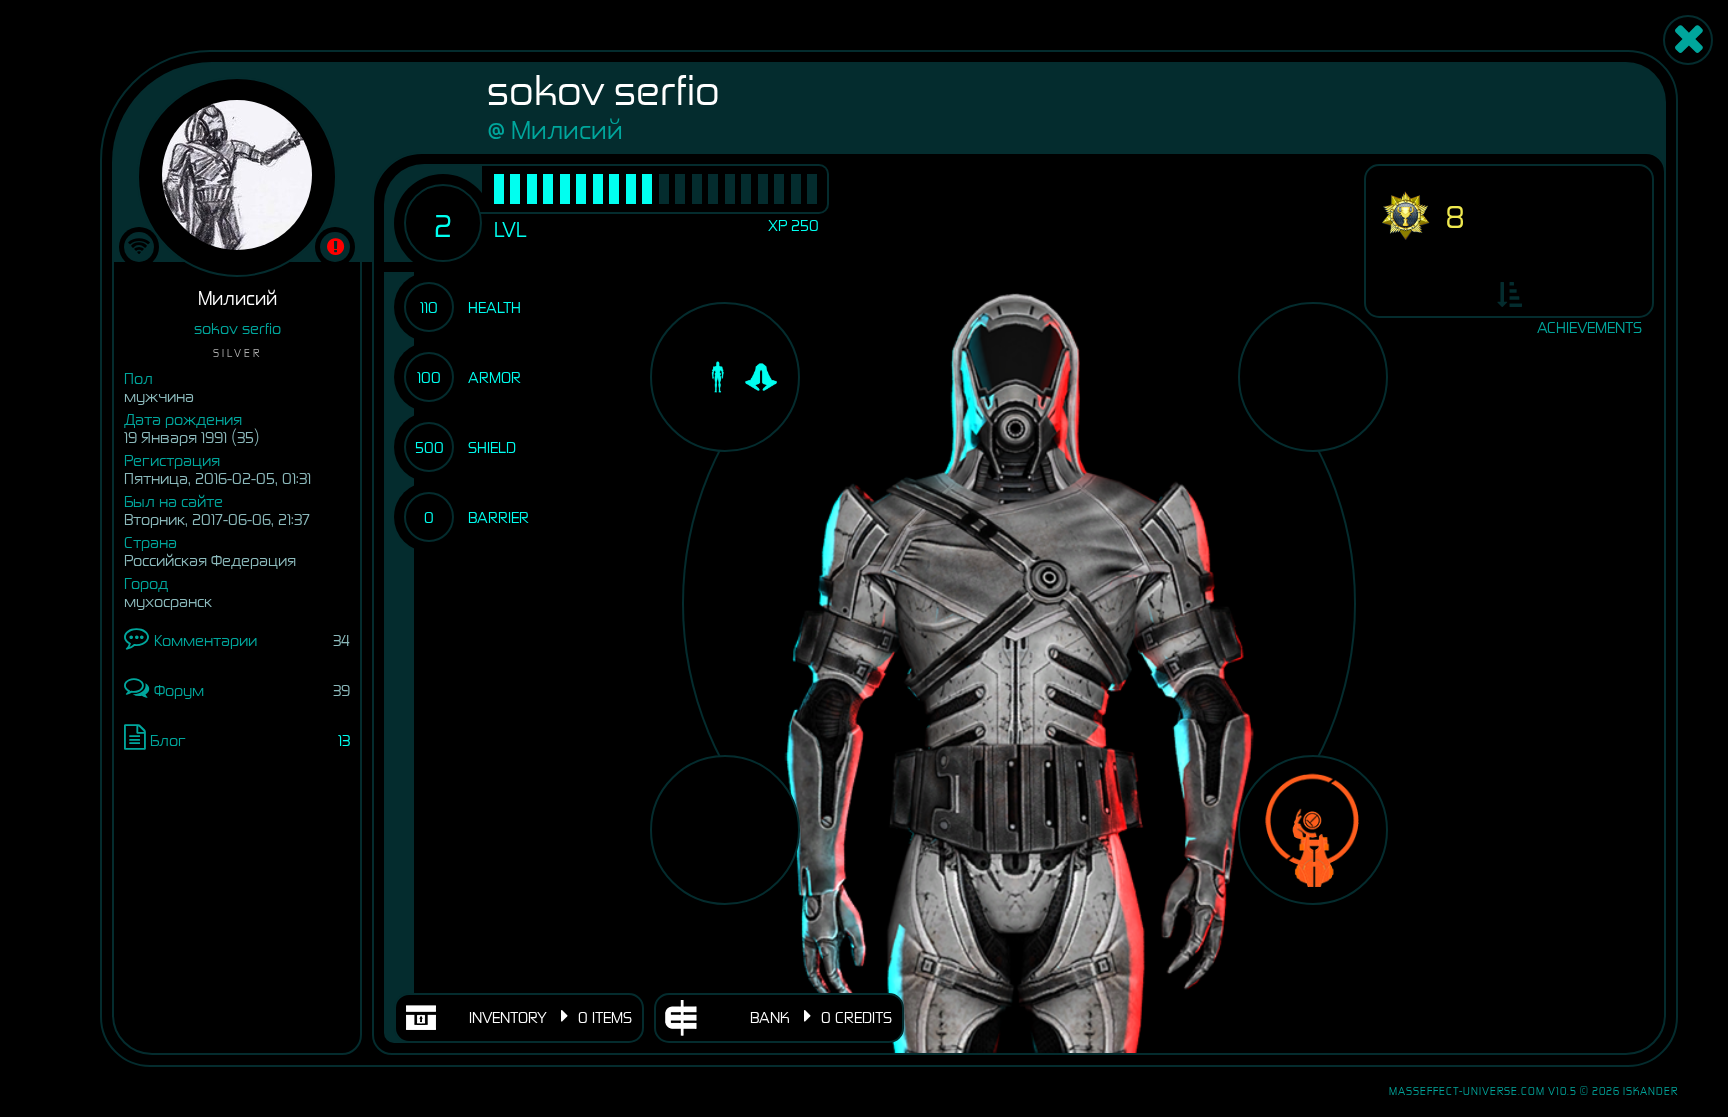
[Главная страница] (1688, 40)
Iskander (1650, 1091)
